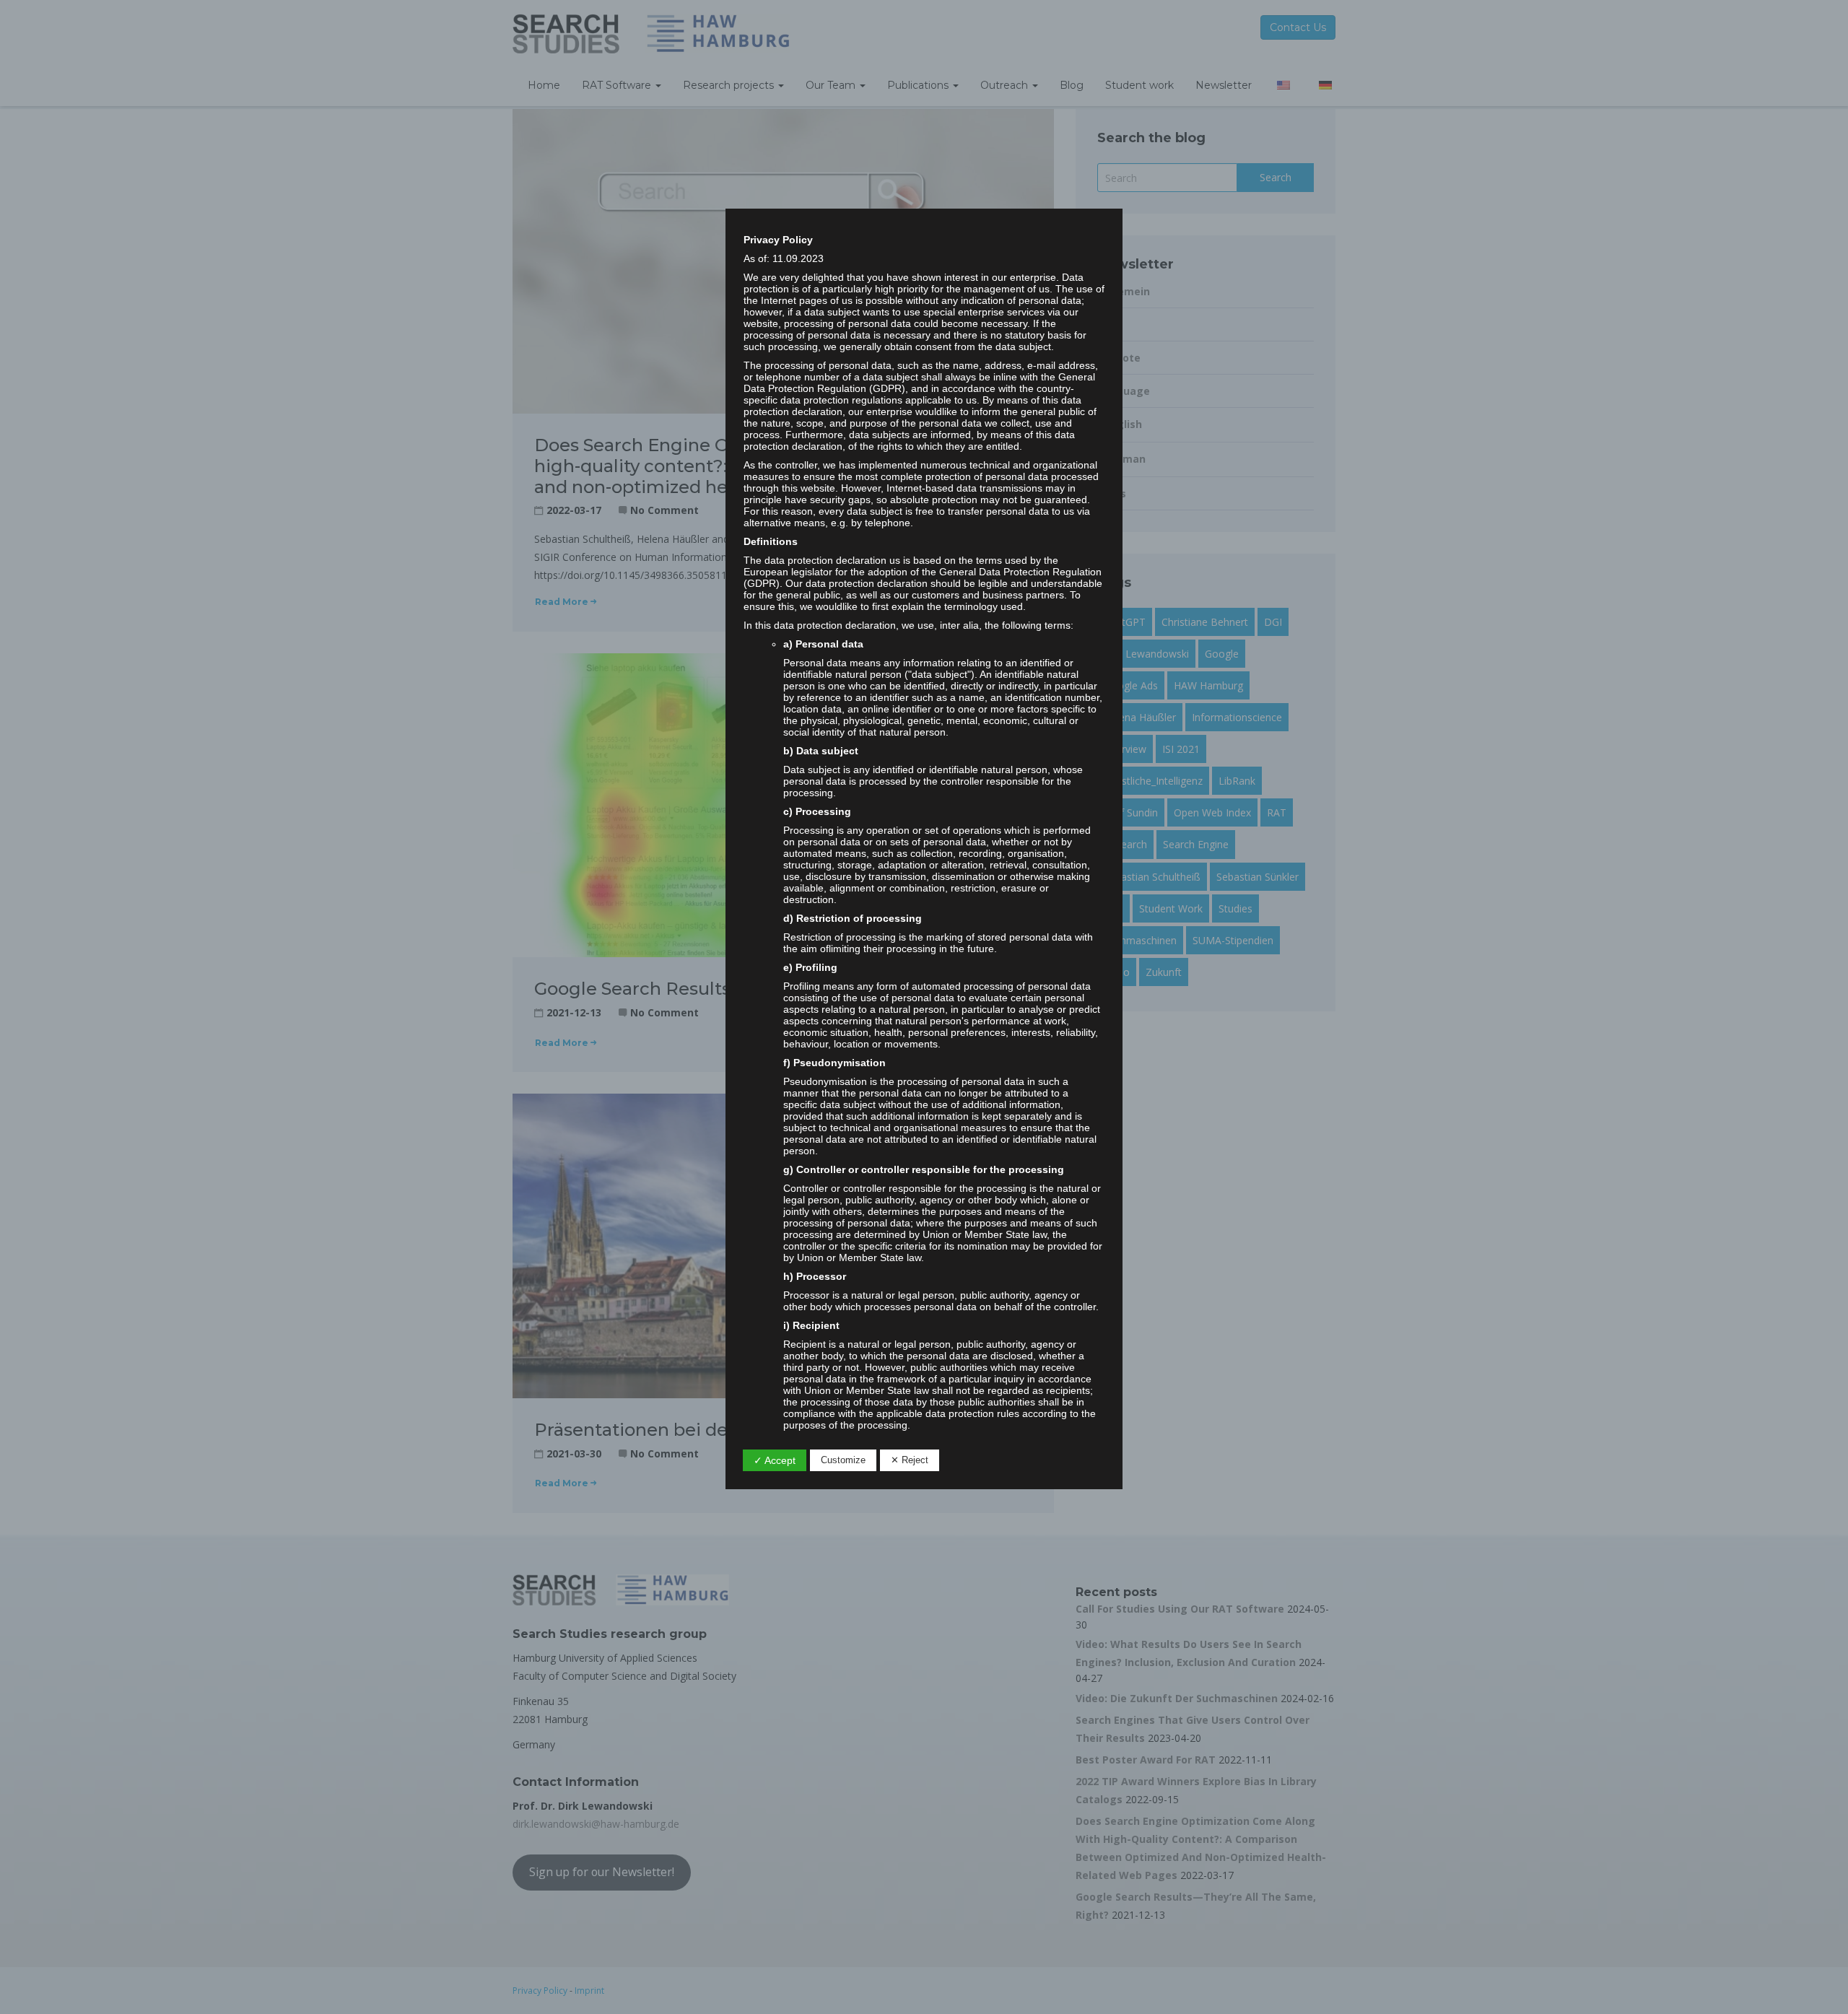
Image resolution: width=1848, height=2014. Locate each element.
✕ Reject (910, 1460)
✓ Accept (775, 1460)
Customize (843, 1460)
